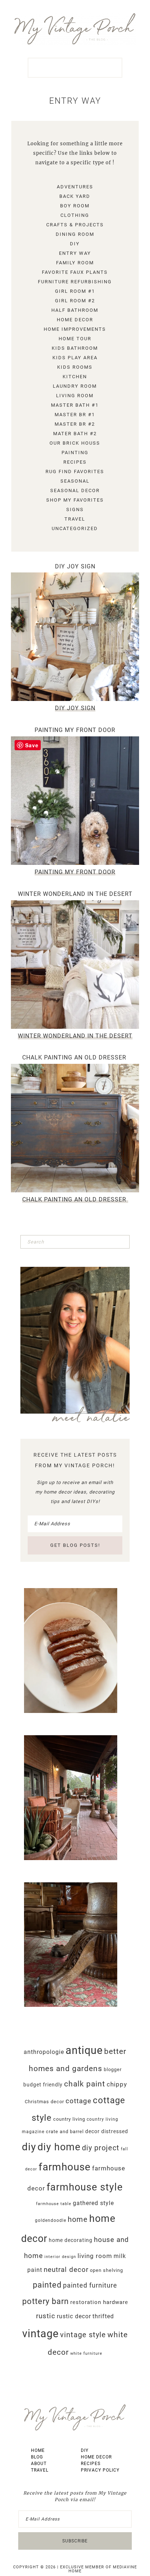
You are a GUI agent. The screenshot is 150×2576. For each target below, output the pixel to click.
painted (47, 2285)
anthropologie (44, 2052)
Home (38, 2450)
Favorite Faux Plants (75, 272)
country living (69, 2119)
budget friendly (43, 2085)
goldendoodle (51, 2220)
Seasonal (75, 481)
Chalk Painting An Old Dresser (75, 1057)
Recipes (75, 462)
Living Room (75, 396)
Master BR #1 (75, 415)
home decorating (71, 2240)
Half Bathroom (75, 310)
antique (84, 2050)
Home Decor (75, 320)
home (78, 2219)
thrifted (103, 2316)
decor (92, 2131)
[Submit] (123, 1242)
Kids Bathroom (75, 348)
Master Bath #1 (75, 405)
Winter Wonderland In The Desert (75, 894)
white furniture (86, 2353)
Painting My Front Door (75, 730)
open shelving (106, 2270)
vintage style (83, 2335)
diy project (101, 2148)
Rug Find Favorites (75, 471)
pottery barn (46, 2301)
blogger (113, 2069)
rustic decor (74, 2316)
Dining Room (75, 234)
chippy (117, 2084)
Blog (37, 2457)
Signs (75, 509)
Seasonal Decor (75, 490)
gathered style (93, 2203)
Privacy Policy (100, 2470)
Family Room (75, 263)
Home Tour (75, 339)
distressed (115, 2131)
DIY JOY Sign (75, 566)
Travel (75, 519)
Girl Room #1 (75, 291)
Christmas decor (44, 2102)
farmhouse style (85, 2187)
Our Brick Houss (75, 443)
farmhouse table (54, 2204)
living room (95, 2256)
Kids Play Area (75, 358)
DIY (75, 244)
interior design (60, 2257)
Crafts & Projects (75, 225)
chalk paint (85, 2084)
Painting (75, 453)
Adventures (75, 187)
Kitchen (75, 377)
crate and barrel (65, 2132)
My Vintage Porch (75, 29)
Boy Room (75, 206)
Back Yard (75, 196)
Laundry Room (75, 386)
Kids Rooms (75, 367)
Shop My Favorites (75, 500)
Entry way (75, 253)
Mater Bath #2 (75, 434)
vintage (40, 2334)
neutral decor (66, 2270)
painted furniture (90, 2285)
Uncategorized (75, 528)
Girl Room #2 (75, 301)
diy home (59, 2147)
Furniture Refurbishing (75, 282)
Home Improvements (75, 329)
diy (29, 2147)
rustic (46, 2316)
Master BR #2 (75, 424)
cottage (78, 2101)
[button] (75, 68)
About (39, 2464)
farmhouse (65, 2167)
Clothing (75, 215)
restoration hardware (99, 2302)
